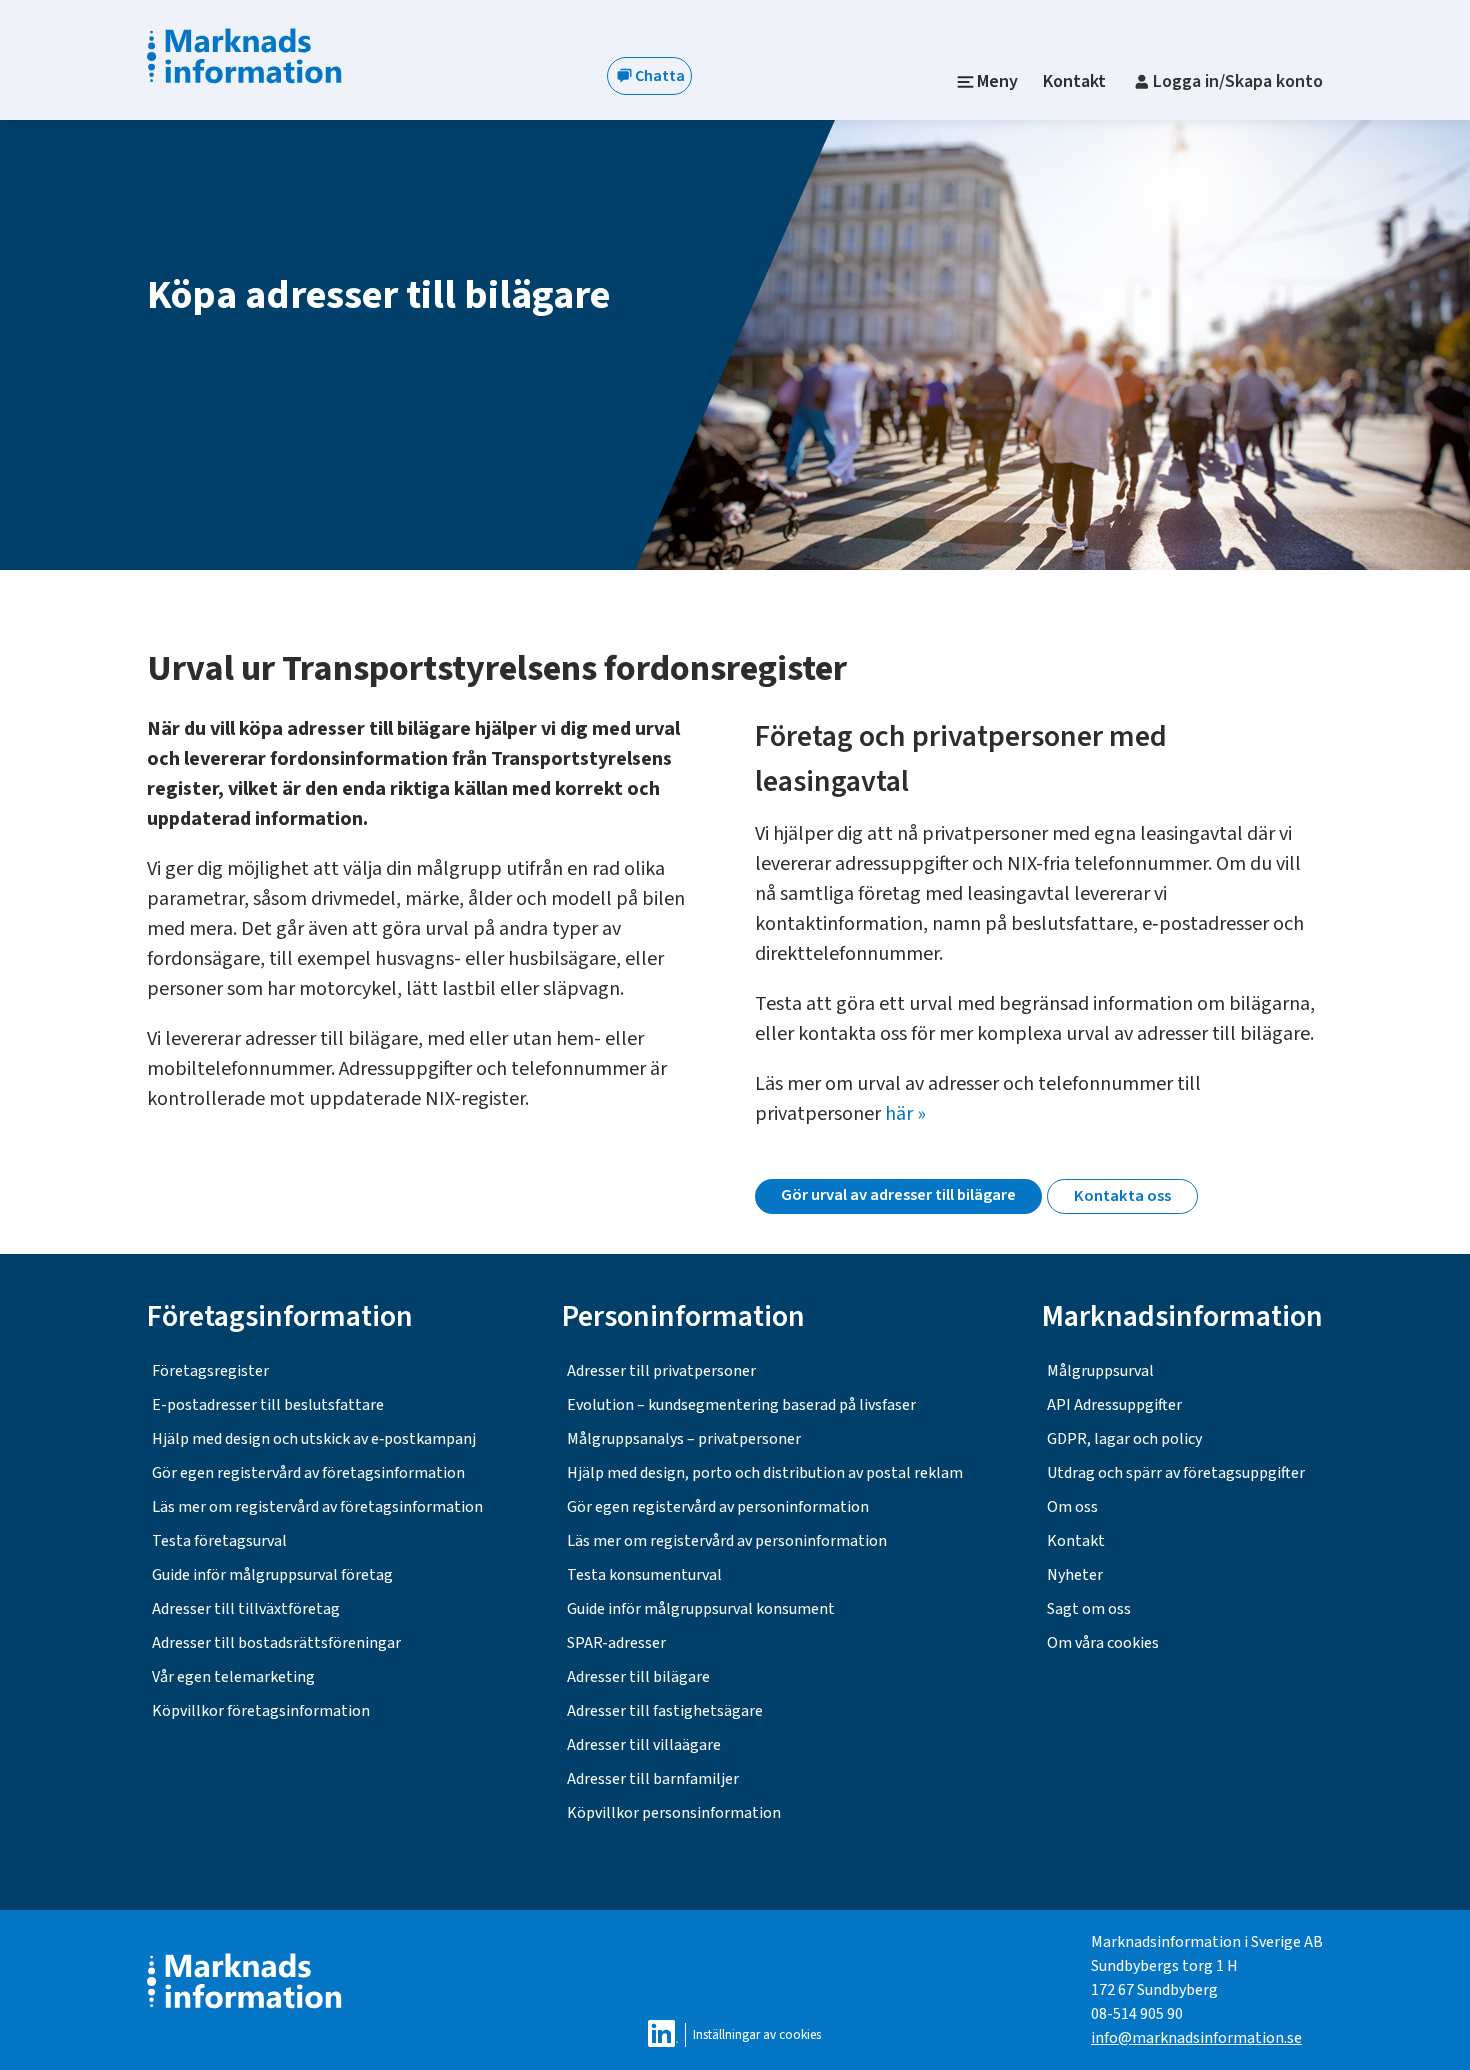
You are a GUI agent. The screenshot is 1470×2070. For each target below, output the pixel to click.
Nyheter (1075, 1575)
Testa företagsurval (219, 1541)
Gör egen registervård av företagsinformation (308, 1473)
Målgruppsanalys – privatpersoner (684, 1439)
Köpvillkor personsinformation (674, 1813)
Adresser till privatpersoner (661, 1371)
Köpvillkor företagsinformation (261, 1711)
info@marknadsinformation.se (1196, 2038)
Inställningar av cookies (757, 2034)
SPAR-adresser (616, 1643)
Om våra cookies (1103, 1643)
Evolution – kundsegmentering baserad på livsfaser (741, 1405)
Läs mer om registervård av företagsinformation (317, 1507)
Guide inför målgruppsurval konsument (701, 1609)
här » (905, 1114)
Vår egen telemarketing (233, 1677)
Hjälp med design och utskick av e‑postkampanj (314, 1439)
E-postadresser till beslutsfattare (268, 1405)
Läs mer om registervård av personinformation (727, 1541)
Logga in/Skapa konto (1238, 81)
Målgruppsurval (1100, 1371)
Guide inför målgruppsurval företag (272, 1575)
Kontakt (1074, 81)
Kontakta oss (1122, 1196)
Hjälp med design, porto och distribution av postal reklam (765, 1473)
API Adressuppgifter (1114, 1405)
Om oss (1072, 1507)
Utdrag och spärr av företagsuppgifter (1176, 1473)
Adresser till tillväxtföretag (246, 1609)
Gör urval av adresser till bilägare (898, 1195)
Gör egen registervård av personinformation (718, 1507)
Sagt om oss (1089, 1609)
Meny (997, 81)
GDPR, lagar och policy (1124, 1439)
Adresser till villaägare (644, 1745)
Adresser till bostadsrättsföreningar (276, 1643)
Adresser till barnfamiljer (653, 1779)
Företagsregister (210, 1371)
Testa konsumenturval (644, 1575)
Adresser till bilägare (638, 1677)
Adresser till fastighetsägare (665, 1711)
